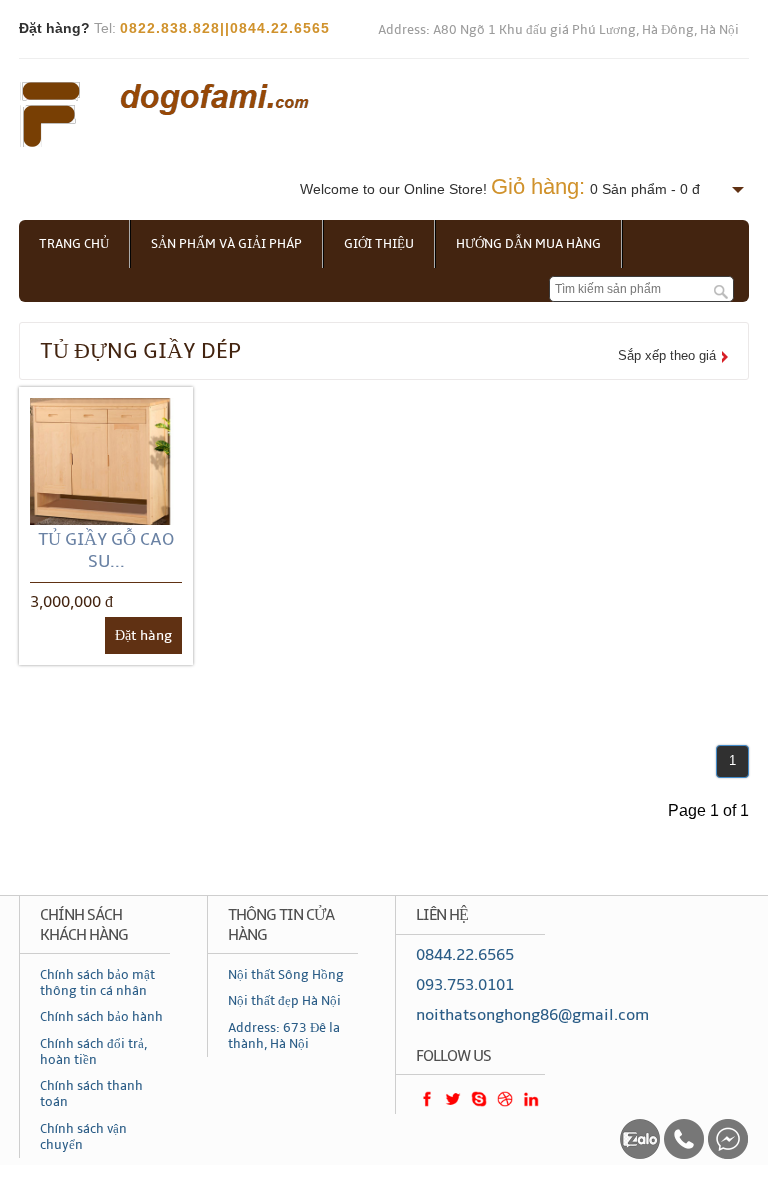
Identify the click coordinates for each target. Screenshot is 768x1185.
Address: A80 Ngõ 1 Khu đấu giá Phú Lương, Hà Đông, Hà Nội (558, 30)
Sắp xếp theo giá (667, 355)
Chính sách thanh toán (91, 1094)
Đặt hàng (143, 635)
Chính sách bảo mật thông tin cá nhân (97, 983)
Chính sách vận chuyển (83, 1137)
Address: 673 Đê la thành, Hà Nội (284, 1036)
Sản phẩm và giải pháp (226, 244)
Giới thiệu (379, 244)
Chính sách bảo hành (101, 1017)
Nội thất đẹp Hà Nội (284, 1001)
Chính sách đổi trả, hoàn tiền (93, 1052)
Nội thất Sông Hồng (286, 975)
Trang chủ (74, 244)
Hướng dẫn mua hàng (528, 244)
